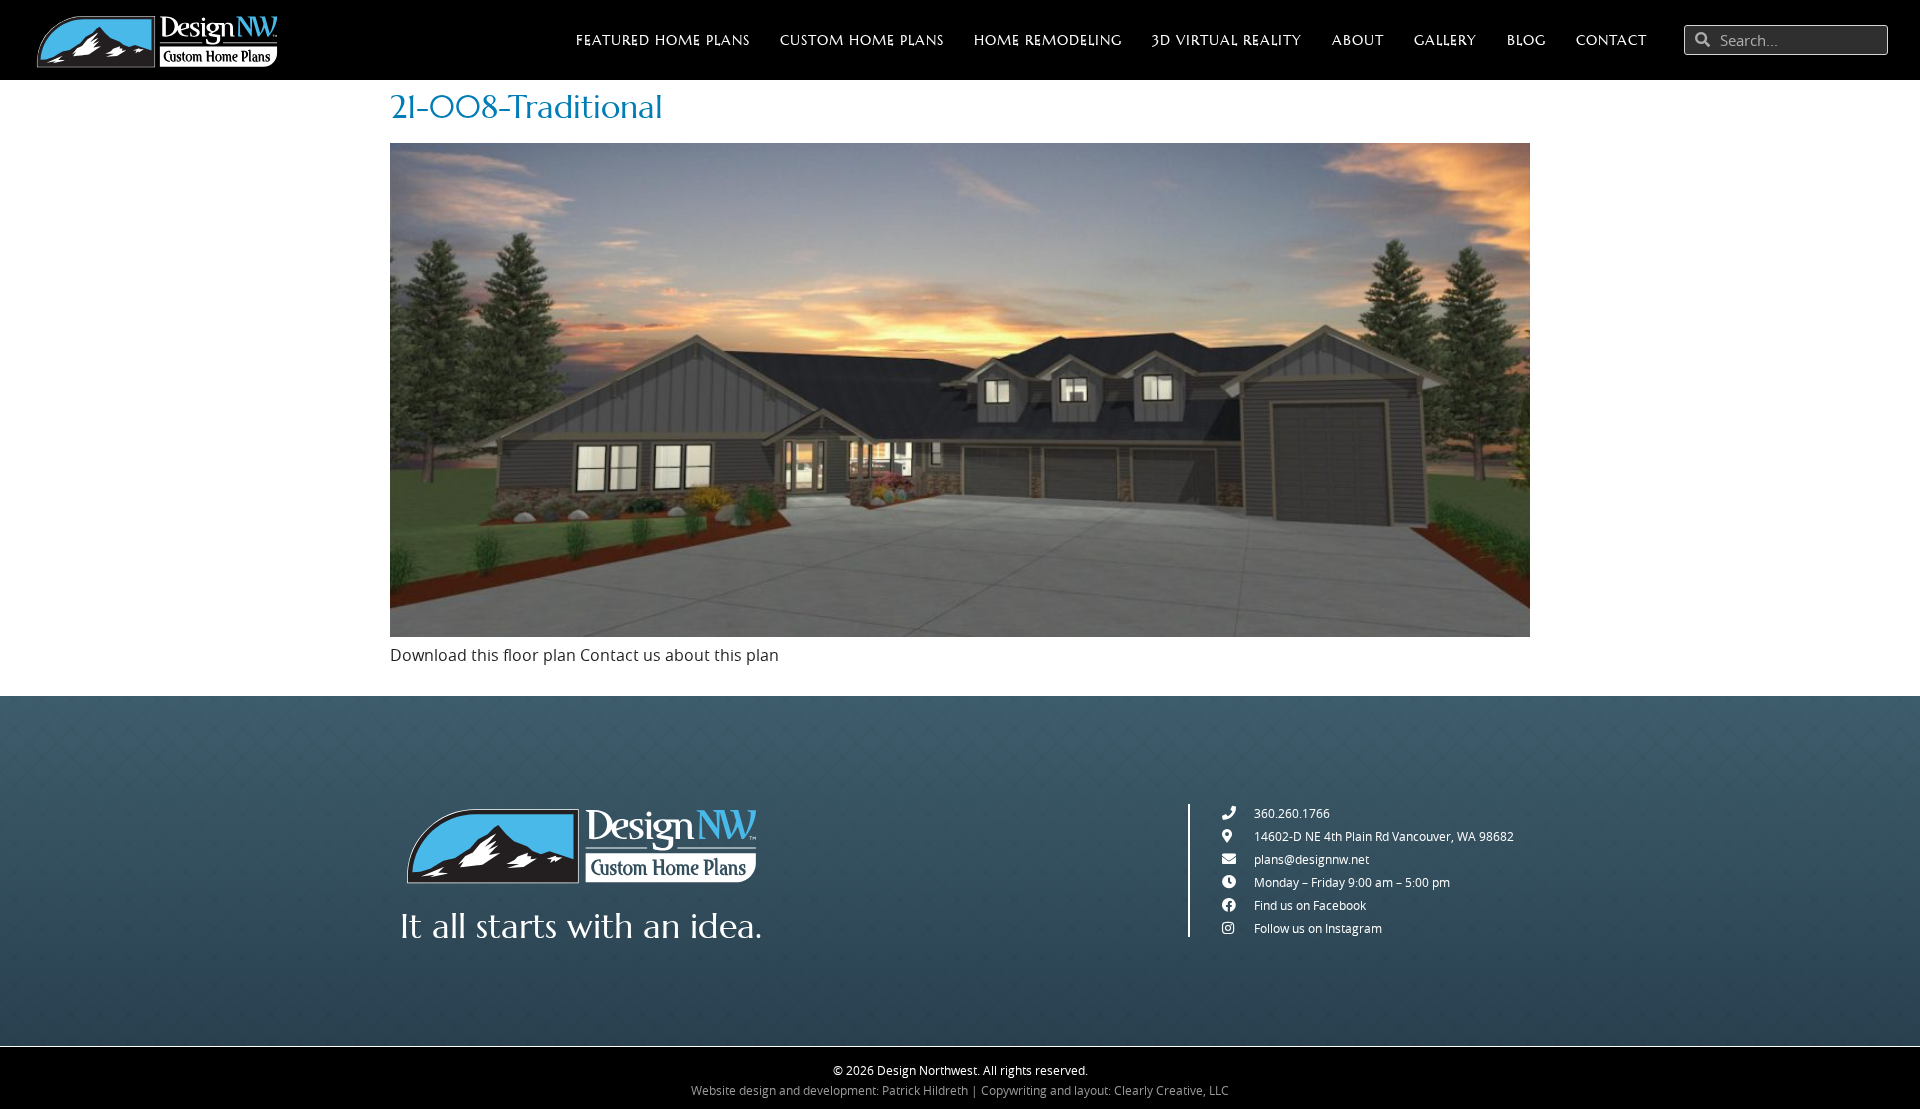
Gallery (1445, 40)
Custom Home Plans (862, 40)
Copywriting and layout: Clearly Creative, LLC (1105, 1090)
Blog (1526, 40)
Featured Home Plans (663, 40)
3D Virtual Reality (1227, 40)
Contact (1611, 40)
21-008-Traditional (526, 107)
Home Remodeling (1048, 40)
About (1358, 40)
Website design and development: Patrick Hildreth (829, 1090)
